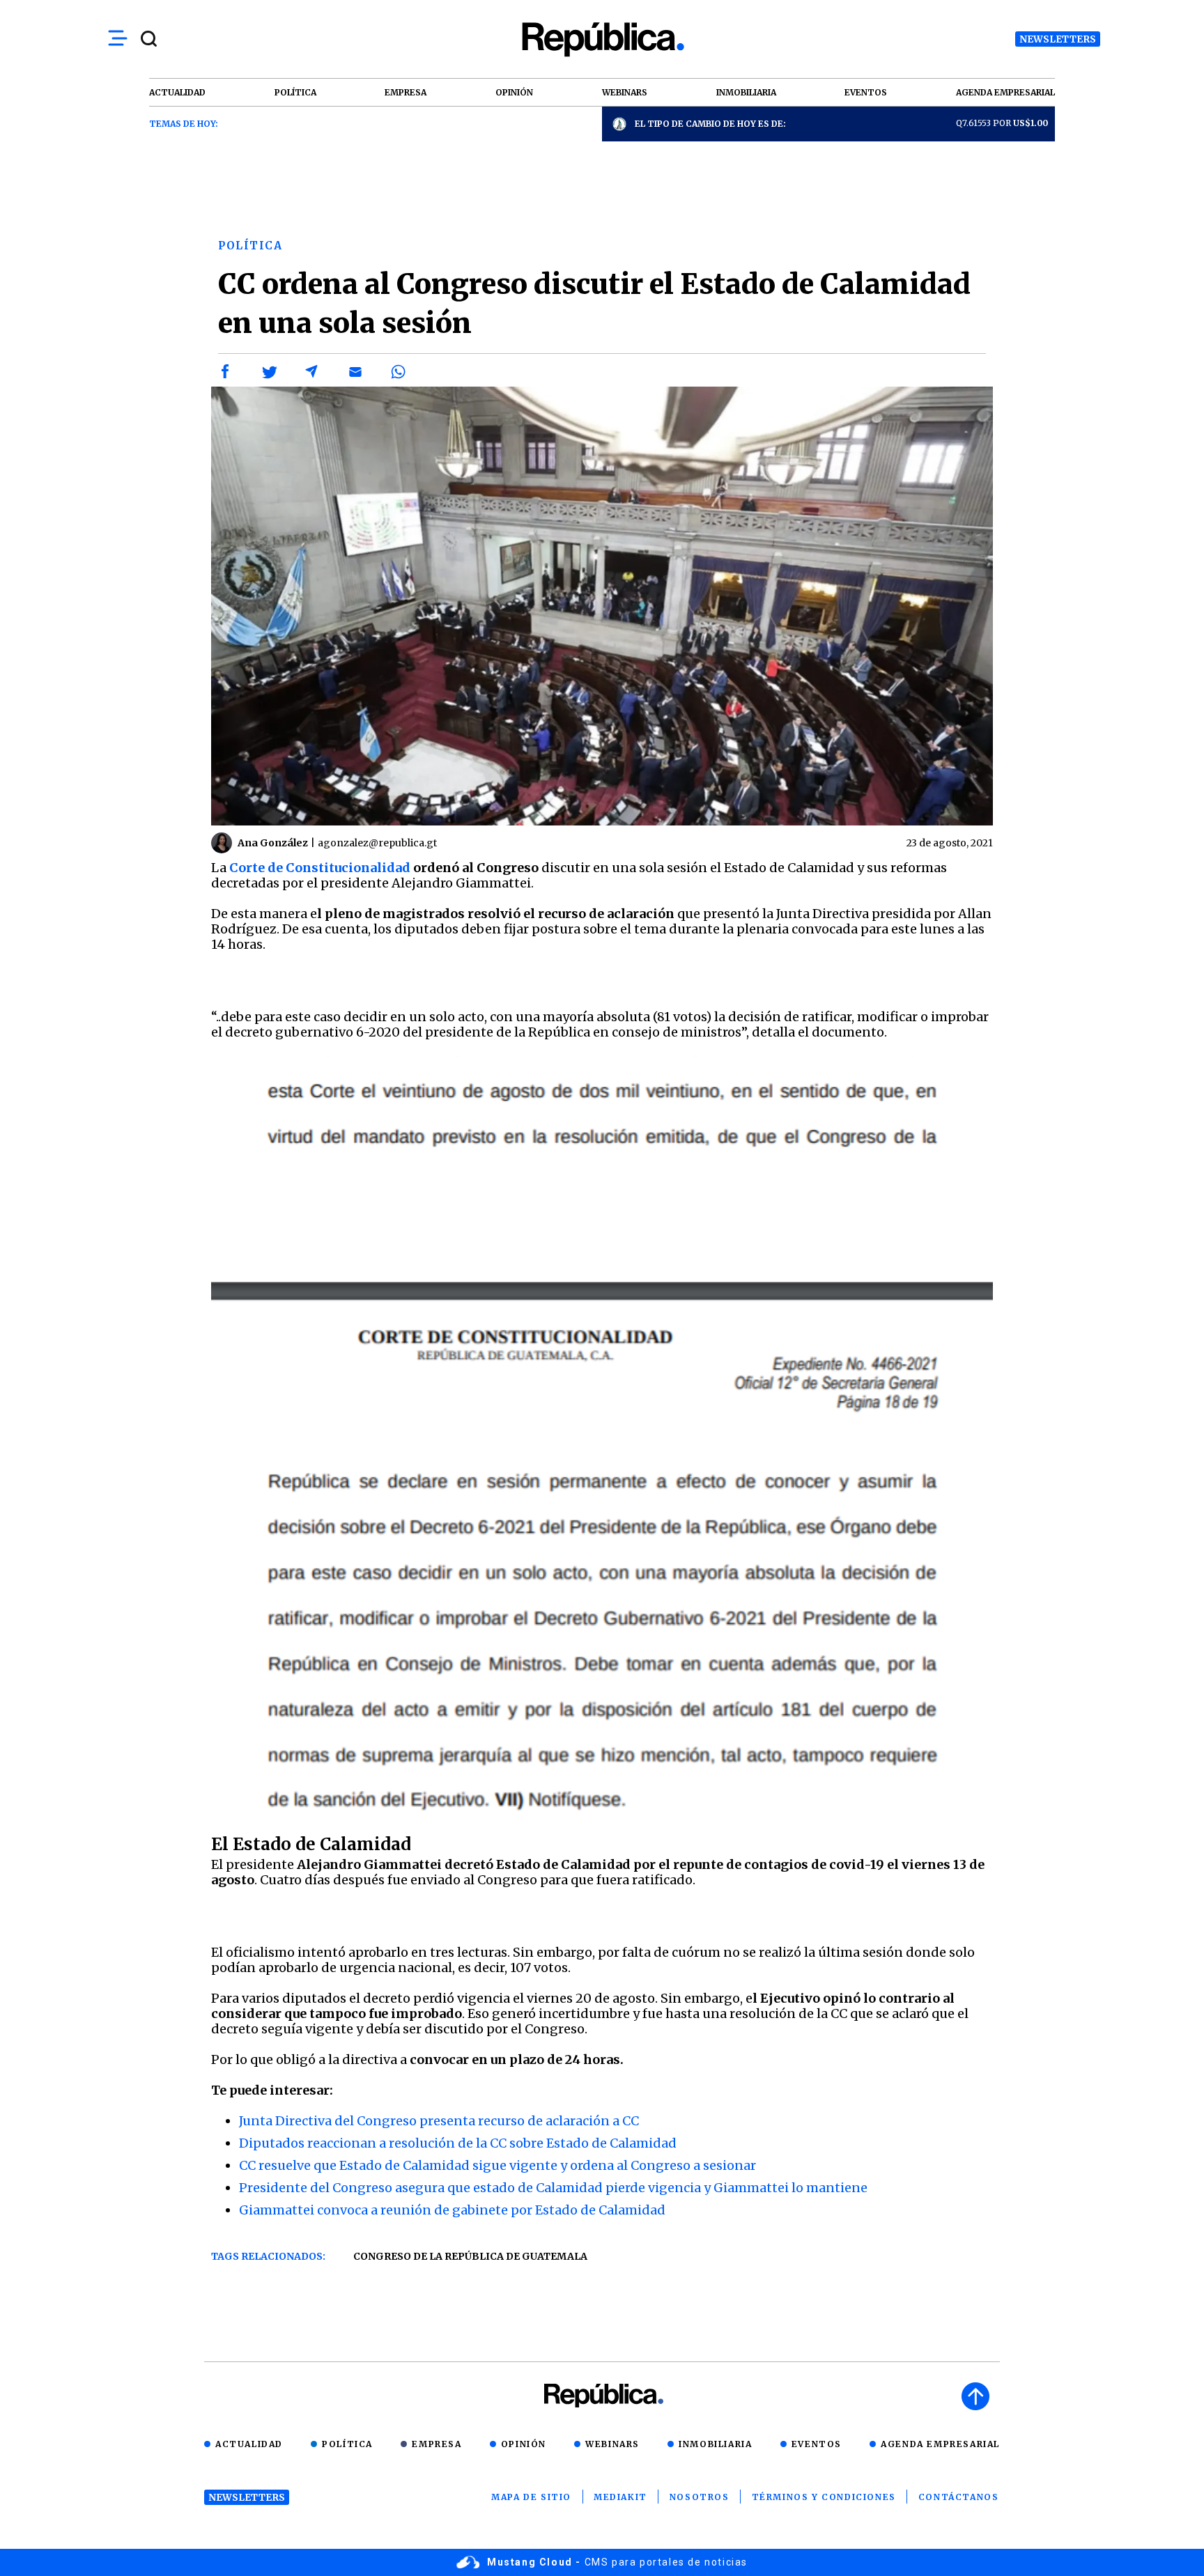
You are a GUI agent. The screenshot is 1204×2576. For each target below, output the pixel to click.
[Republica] (602, 39)
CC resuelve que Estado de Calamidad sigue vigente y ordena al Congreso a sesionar (497, 2165)
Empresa (437, 2444)
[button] (226, 372)
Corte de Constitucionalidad (320, 868)
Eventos (817, 2444)
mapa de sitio (531, 2497)
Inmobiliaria (715, 2444)
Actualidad (249, 2444)
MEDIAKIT (620, 2497)
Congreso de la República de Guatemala (470, 2256)
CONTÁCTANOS (959, 2497)
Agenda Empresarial (940, 2444)
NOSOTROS (700, 2497)
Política (347, 2444)
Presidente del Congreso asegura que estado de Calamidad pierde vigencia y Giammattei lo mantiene (553, 2188)
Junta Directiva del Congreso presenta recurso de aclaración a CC (439, 2121)
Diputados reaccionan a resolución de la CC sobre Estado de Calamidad (458, 2143)
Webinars (612, 2444)
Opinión (524, 2444)
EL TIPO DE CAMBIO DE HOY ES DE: (710, 124)
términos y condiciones (824, 2497)
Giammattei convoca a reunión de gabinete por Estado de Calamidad (452, 2210)
